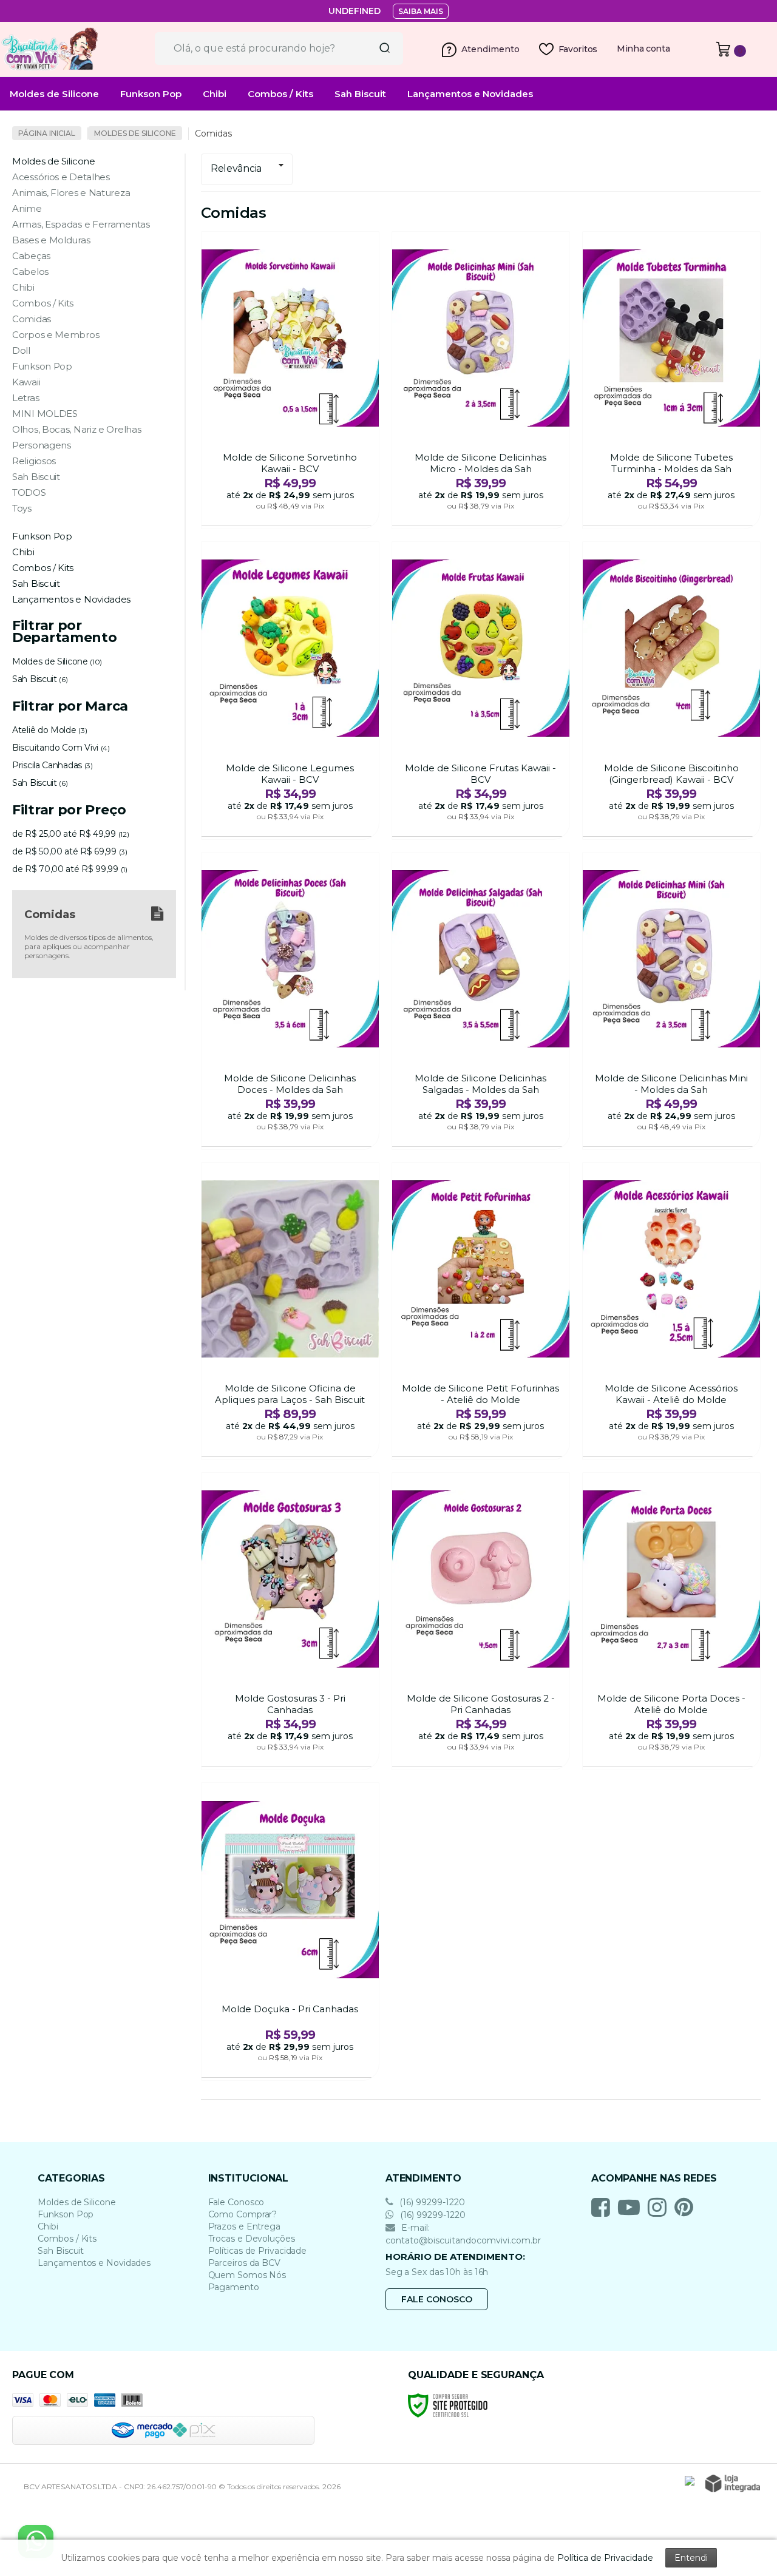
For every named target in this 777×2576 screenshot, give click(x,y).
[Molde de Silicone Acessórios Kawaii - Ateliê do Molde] (671, 1311)
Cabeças (31, 256)
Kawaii (26, 382)
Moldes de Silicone (135, 133)
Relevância (236, 168)
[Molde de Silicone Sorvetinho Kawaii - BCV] (290, 380)
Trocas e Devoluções (252, 2239)
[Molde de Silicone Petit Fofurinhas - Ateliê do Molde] (481, 1311)
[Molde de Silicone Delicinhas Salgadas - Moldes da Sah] (481, 1001)
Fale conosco (437, 2299)
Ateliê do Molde (49, 730)
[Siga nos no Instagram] (660, 2207)
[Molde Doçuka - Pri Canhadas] (290, 1931)
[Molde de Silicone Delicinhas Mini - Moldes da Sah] (671, 1001)
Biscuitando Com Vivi (61, 748)
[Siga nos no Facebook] (604, 2207)
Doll (21, 350)
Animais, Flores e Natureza (71, 193)
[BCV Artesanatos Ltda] (73, 49)
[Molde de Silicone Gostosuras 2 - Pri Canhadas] (481, 1621)
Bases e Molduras (51, 240)
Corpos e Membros (56, 335)
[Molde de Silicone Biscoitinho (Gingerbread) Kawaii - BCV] (671, 690)
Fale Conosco (236, 2202)
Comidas (32, 319)
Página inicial (47, 133)
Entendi (691, 2558)
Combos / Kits (43, 303)
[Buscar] (381, 49)
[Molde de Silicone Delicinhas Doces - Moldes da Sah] (290, 1001)
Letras (25, 398)
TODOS (29, 492)
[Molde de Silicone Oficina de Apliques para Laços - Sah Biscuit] (290, 1311)
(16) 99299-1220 (431, 2202)
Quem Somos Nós (247, 2275)
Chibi (23, 287)
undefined (355, 11)
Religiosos (34, 461)
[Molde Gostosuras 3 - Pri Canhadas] (290, 1621)
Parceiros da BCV (244, 2263)
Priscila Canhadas (53, 765)
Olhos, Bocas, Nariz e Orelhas (76, 429)
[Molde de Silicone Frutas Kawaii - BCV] (481, 690)
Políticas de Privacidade (258, 2251)
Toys (22, 508)
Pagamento (234, 2287)
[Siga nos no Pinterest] (687, 2207)
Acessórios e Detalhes (61, 177)
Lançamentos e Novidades (94, 2263)
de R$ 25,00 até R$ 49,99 (70, 834)
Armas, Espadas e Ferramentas (81, 224)
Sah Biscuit (36, 477)
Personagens (42, 445)
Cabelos (30, 272)
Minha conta (643, 49)
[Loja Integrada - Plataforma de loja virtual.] (733, 2483)
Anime (27, 208)
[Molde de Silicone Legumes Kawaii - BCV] (290, 690)
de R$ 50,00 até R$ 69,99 (70, 851)
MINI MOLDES (45, 414)
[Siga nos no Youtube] (632, 2207)
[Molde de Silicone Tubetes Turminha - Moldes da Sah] (671, 380)
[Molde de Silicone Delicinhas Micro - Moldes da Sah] (481, 380)
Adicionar (312, 513)
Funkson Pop (42, 366)
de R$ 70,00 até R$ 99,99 (70, 869)
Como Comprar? (243, 2214)
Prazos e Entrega (244, 2226)
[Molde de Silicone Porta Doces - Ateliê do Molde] (671, 1621)
